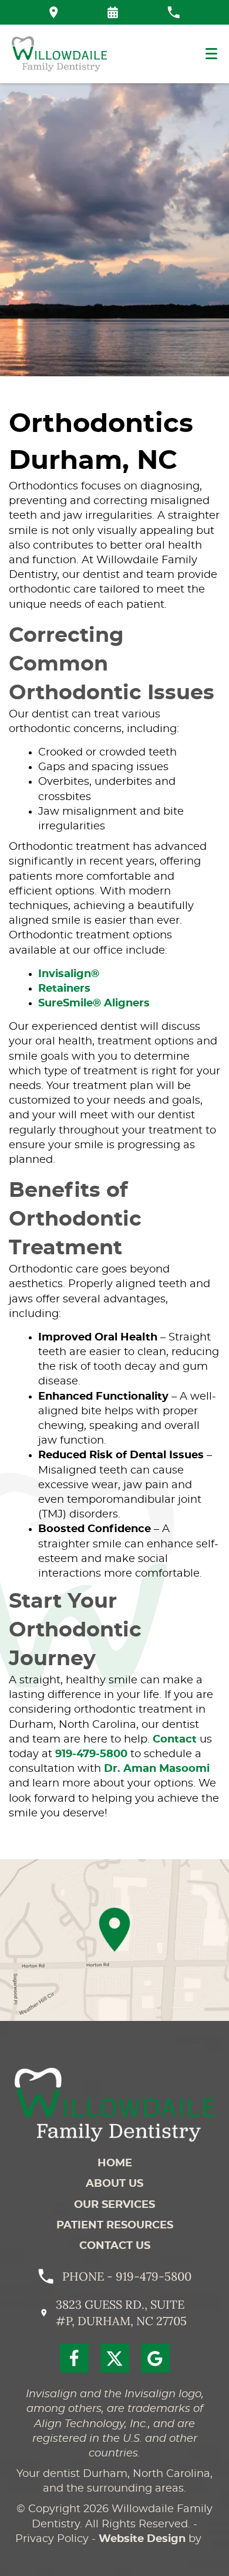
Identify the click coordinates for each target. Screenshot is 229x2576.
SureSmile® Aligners (94, 1003)
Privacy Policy (52, 2539)
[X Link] (115, 2358)
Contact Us (115, 2246)
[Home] (59, 54)
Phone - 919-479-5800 (127, 2276)
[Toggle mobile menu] (211, 54)
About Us (114, 2184)
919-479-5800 (91, 1754)
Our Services (114, 2205)
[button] (113, 12)
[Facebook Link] (74, 2358)
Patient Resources (115, 2225)
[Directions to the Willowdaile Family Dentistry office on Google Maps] (54, 12)
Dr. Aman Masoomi (157, 1769)
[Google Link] (155, 2358)
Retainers (64, 989)
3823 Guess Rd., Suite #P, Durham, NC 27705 (121, 2313)
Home (115, 2163)
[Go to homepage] (114, 2105)
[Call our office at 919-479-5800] (174, 12)
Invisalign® (69, 974)
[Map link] (114, 1940)
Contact (175, 1740)
